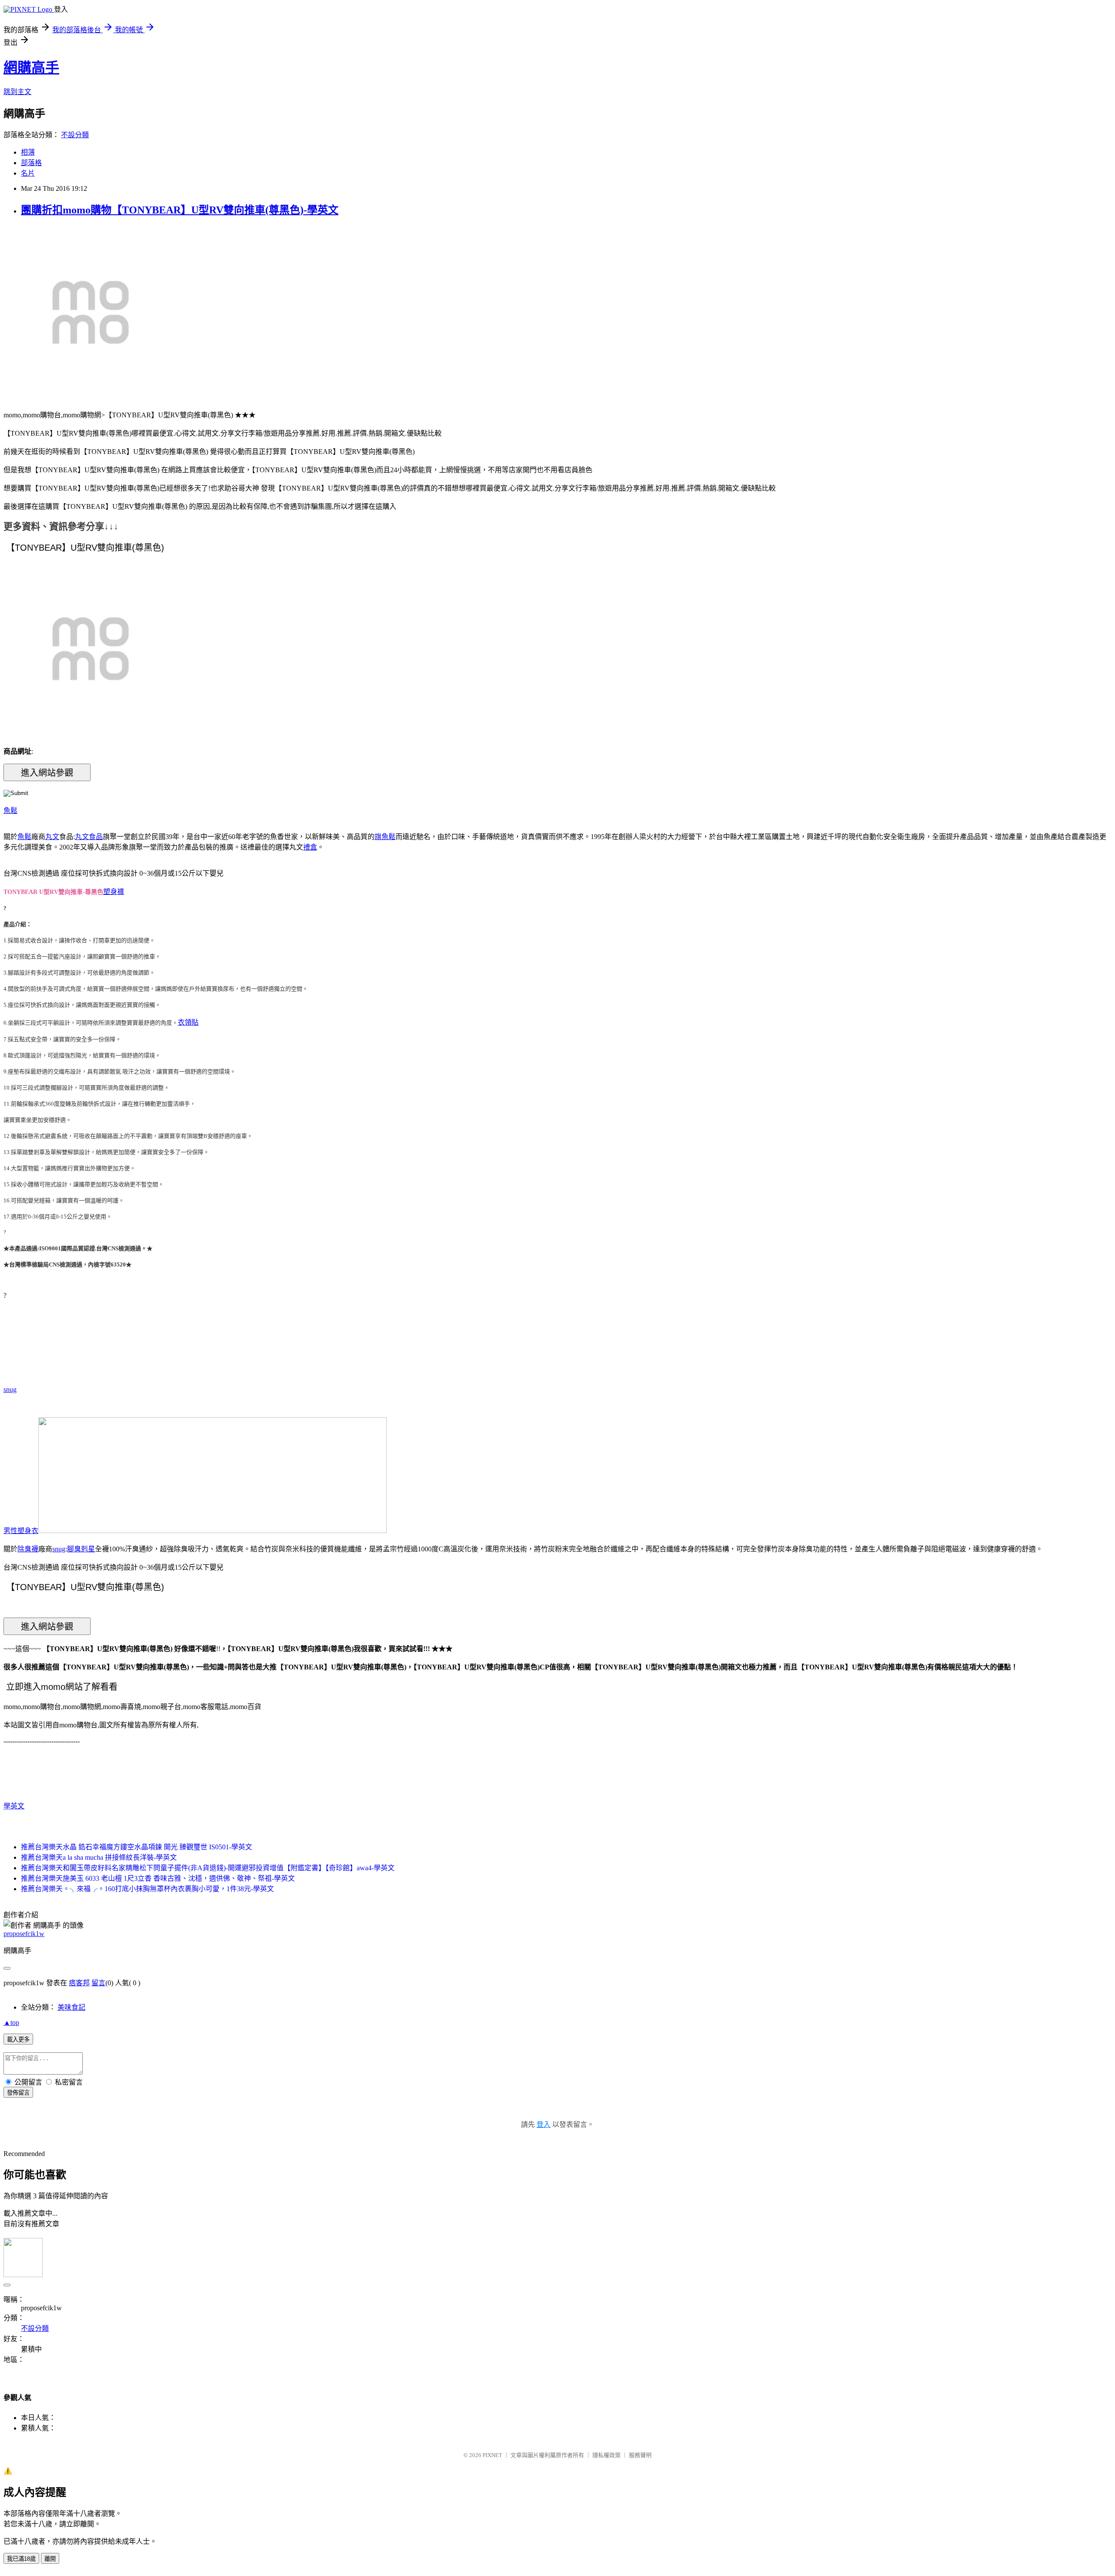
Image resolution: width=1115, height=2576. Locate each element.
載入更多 (18, 2039)
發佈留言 (18, 2093)
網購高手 (31, 68)
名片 (28, 173)
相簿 (28, 152)
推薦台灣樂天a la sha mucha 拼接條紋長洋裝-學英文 (99, 1857)
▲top (11, 2023)
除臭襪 (28, 1549)
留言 (98, 1983)
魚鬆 (10, 811)
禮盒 (310, 847)
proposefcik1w (24, 1934)
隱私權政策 (606, 2455)
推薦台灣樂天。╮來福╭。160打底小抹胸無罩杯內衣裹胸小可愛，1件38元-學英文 (147, 1889)
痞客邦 (79, 1983)
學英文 (14, 1806)
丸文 (52, 837)
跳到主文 (17, 92)
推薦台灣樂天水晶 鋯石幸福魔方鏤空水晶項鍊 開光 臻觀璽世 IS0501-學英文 (137, 1847)
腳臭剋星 (81, 1549)
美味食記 (71, 2007)
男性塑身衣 (21, 1531)
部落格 (31, 163)
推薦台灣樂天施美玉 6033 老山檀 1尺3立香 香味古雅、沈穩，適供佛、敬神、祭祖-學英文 (158, 1878)
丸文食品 (89, 837)
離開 (50, 2559)
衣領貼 (188, 1022)
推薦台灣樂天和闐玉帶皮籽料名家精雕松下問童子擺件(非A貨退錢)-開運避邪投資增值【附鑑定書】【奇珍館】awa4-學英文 (208, 1868)
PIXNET (492, 2455)
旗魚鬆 (385, 837)
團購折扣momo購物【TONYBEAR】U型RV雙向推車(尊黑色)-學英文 (180, 210)
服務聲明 (640, 2455)
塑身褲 (114, 892)
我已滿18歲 (21, 2559)
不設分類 (75, 135)
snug (10, 1390)
